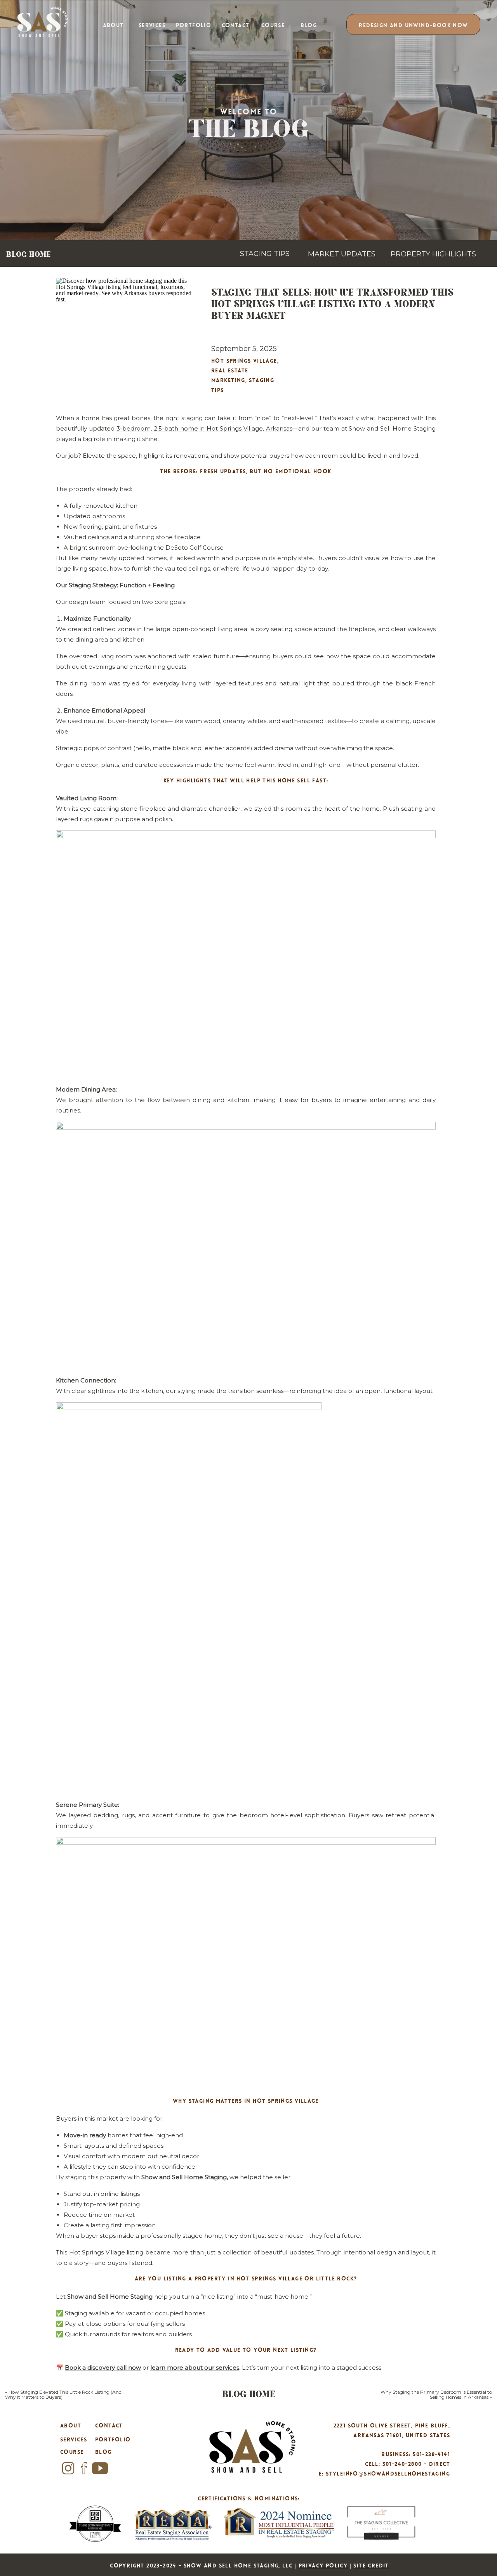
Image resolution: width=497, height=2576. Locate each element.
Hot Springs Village (244, 361)
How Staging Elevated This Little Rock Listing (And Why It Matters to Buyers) (63, 2394)
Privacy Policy (323, 2566)
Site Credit (371, 2566)
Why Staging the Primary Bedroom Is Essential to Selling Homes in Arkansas (436, 2394)
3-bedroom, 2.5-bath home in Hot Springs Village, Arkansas (204, 428)
